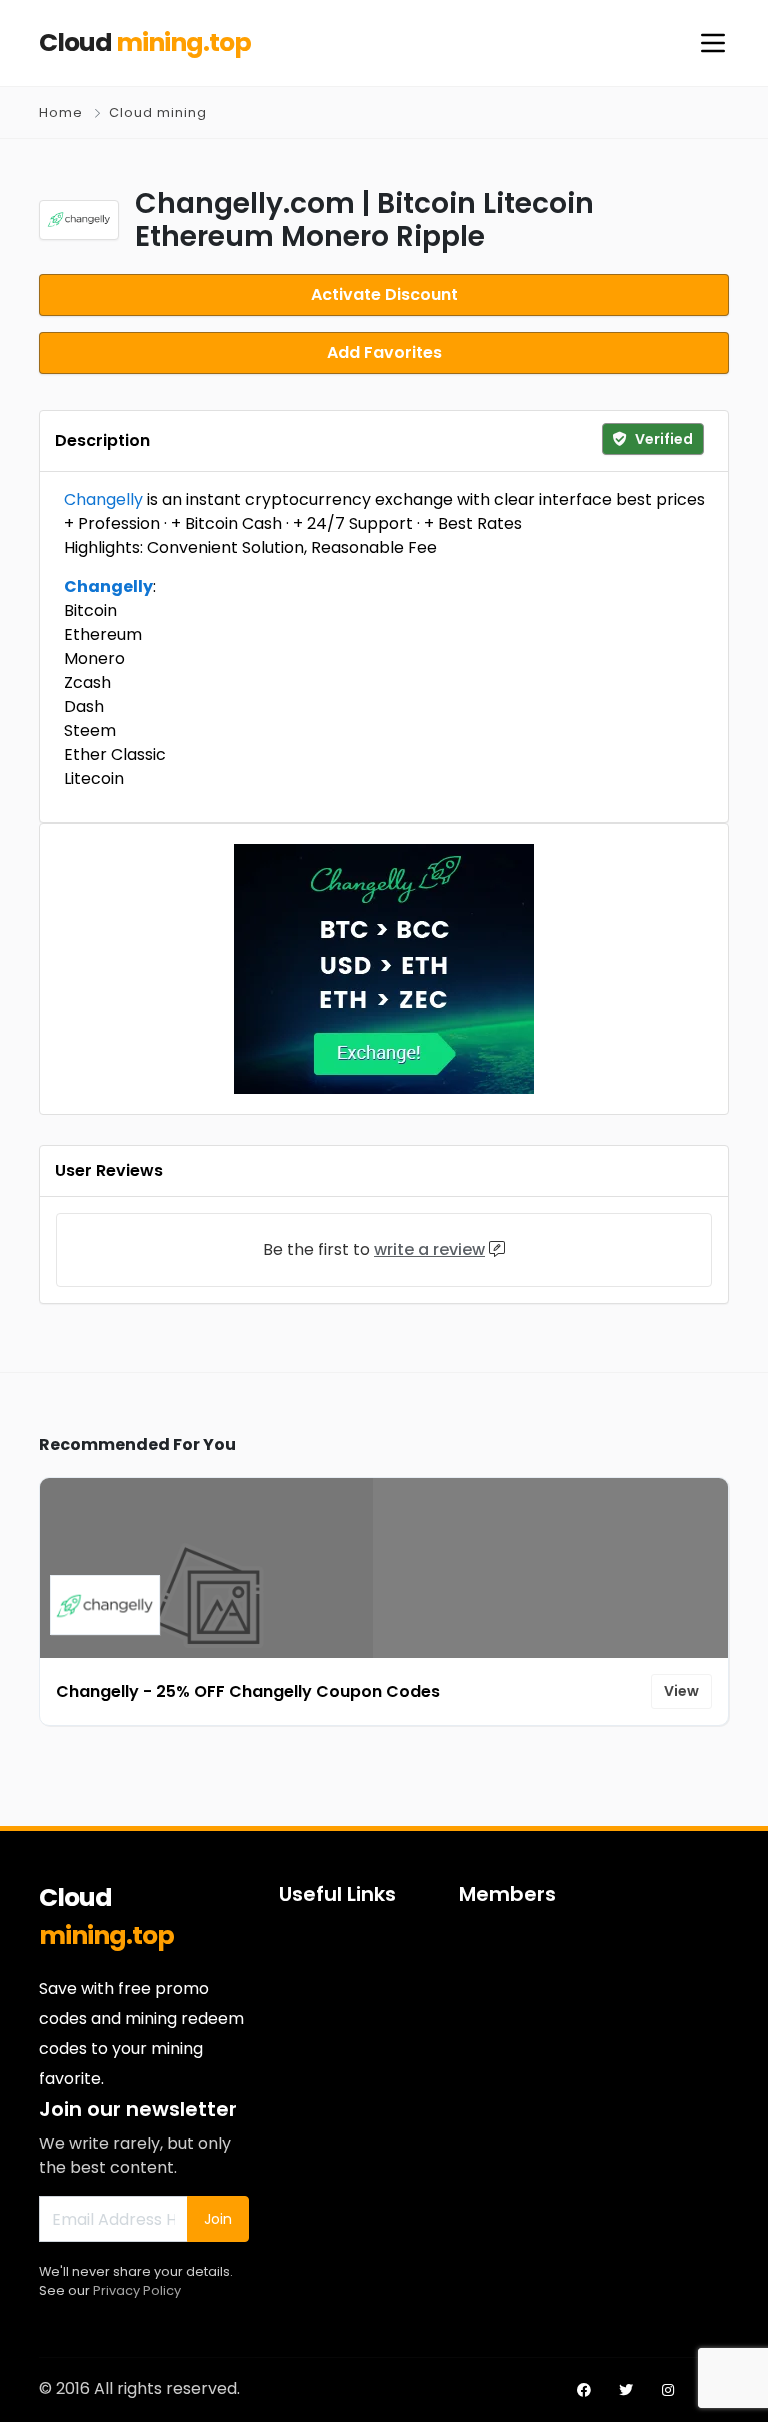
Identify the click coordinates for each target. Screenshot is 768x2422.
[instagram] (668, 2390)
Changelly (103, 499)
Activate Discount (384, 294)
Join (218, 2219)
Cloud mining (158, 112)
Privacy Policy (137, 2290)
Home (61, 112)
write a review (429, 1249)
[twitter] (626, 2390)
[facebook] (584, 2390)
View (681, 1691)
